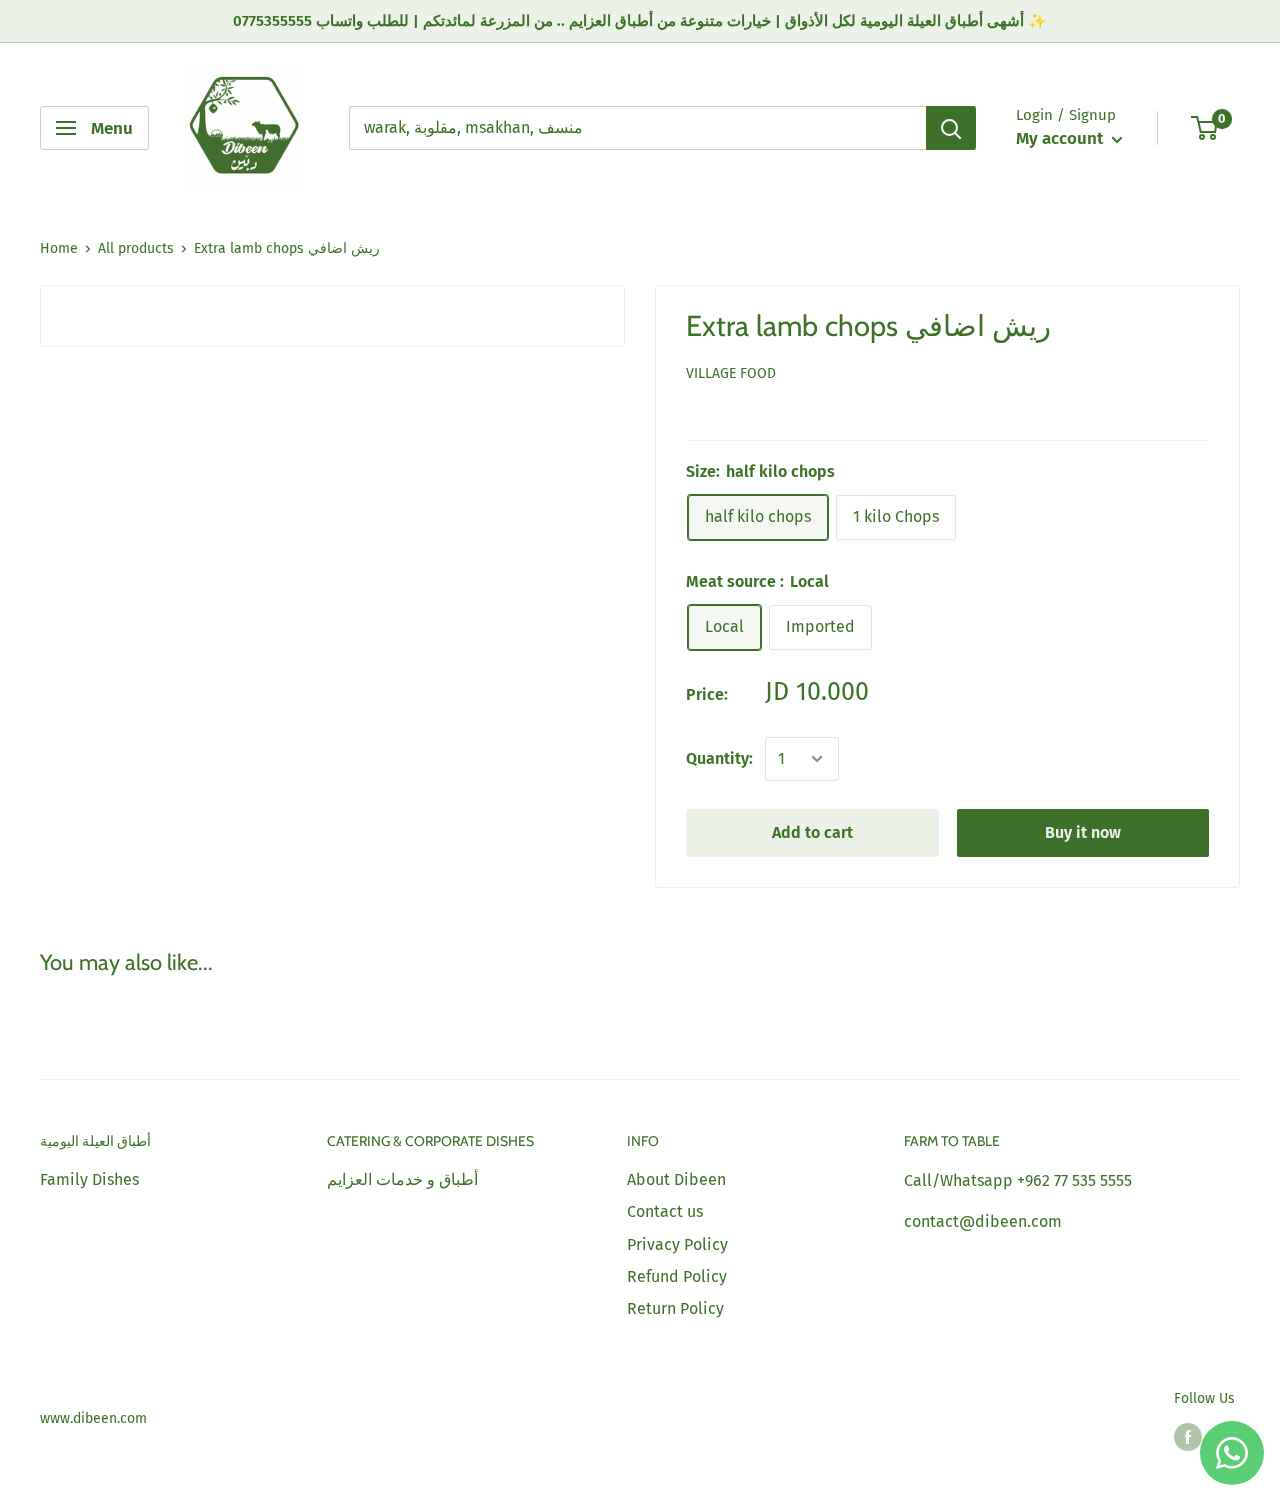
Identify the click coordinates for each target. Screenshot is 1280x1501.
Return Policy (675, 1308)
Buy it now (1083, 832)
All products (136, 248)
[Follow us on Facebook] (1188, 1437)
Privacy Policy (677, 1244)
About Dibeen (676, 1179)
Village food (731, 373)
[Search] (951, 128)
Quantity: (719, 758)
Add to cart (812, 832)
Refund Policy (677, 1276)
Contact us (665, 1211)
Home (59, 248)
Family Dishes (89, 1179)
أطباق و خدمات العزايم (402, 1179)
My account (1061, 138)
